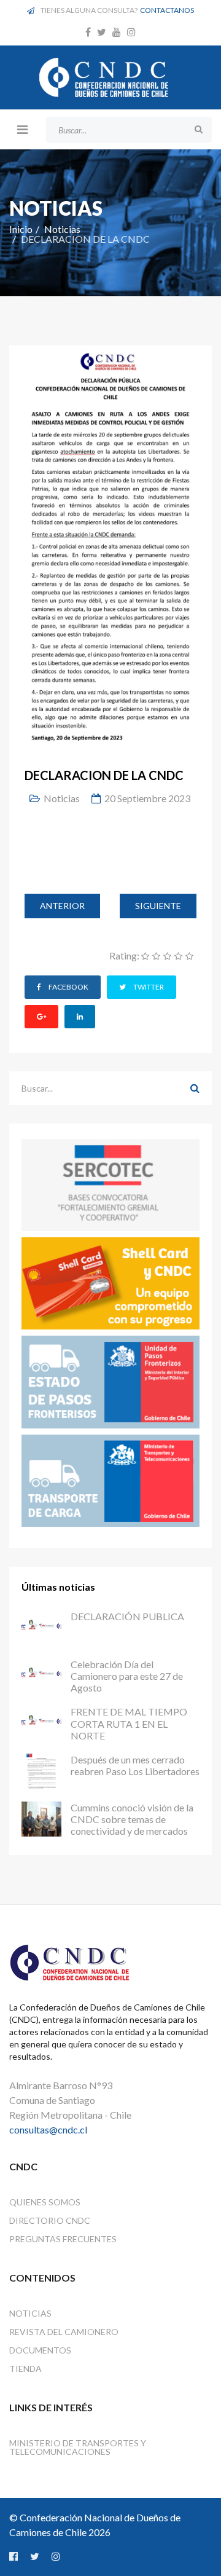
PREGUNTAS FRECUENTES (63, 2239)
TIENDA (25, 2369)
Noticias (62, 229)
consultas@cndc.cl (48, 2129)
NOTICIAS (30, 2313)
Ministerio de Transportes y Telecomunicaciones (78, 2447)
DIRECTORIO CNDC (50, 2220)
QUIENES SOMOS (45, 2202)
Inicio (21, 229)
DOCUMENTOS (40, 2350)
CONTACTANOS (167, 10)
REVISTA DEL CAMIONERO (64, 2332)
